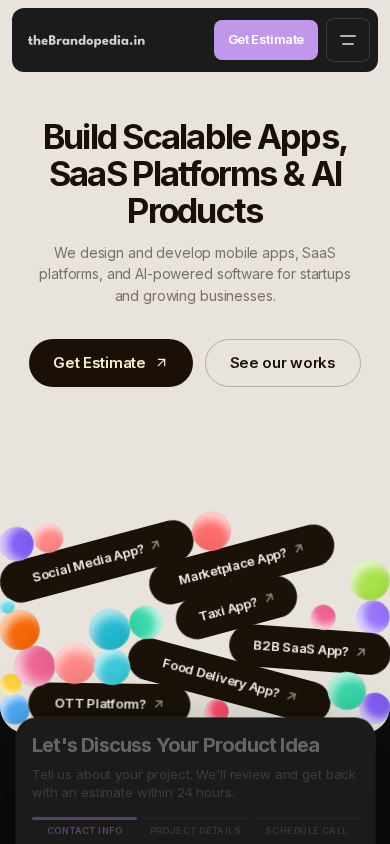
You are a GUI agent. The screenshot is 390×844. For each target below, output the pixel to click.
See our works (283, 362)
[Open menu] (348, 40)
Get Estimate (266, 39)
